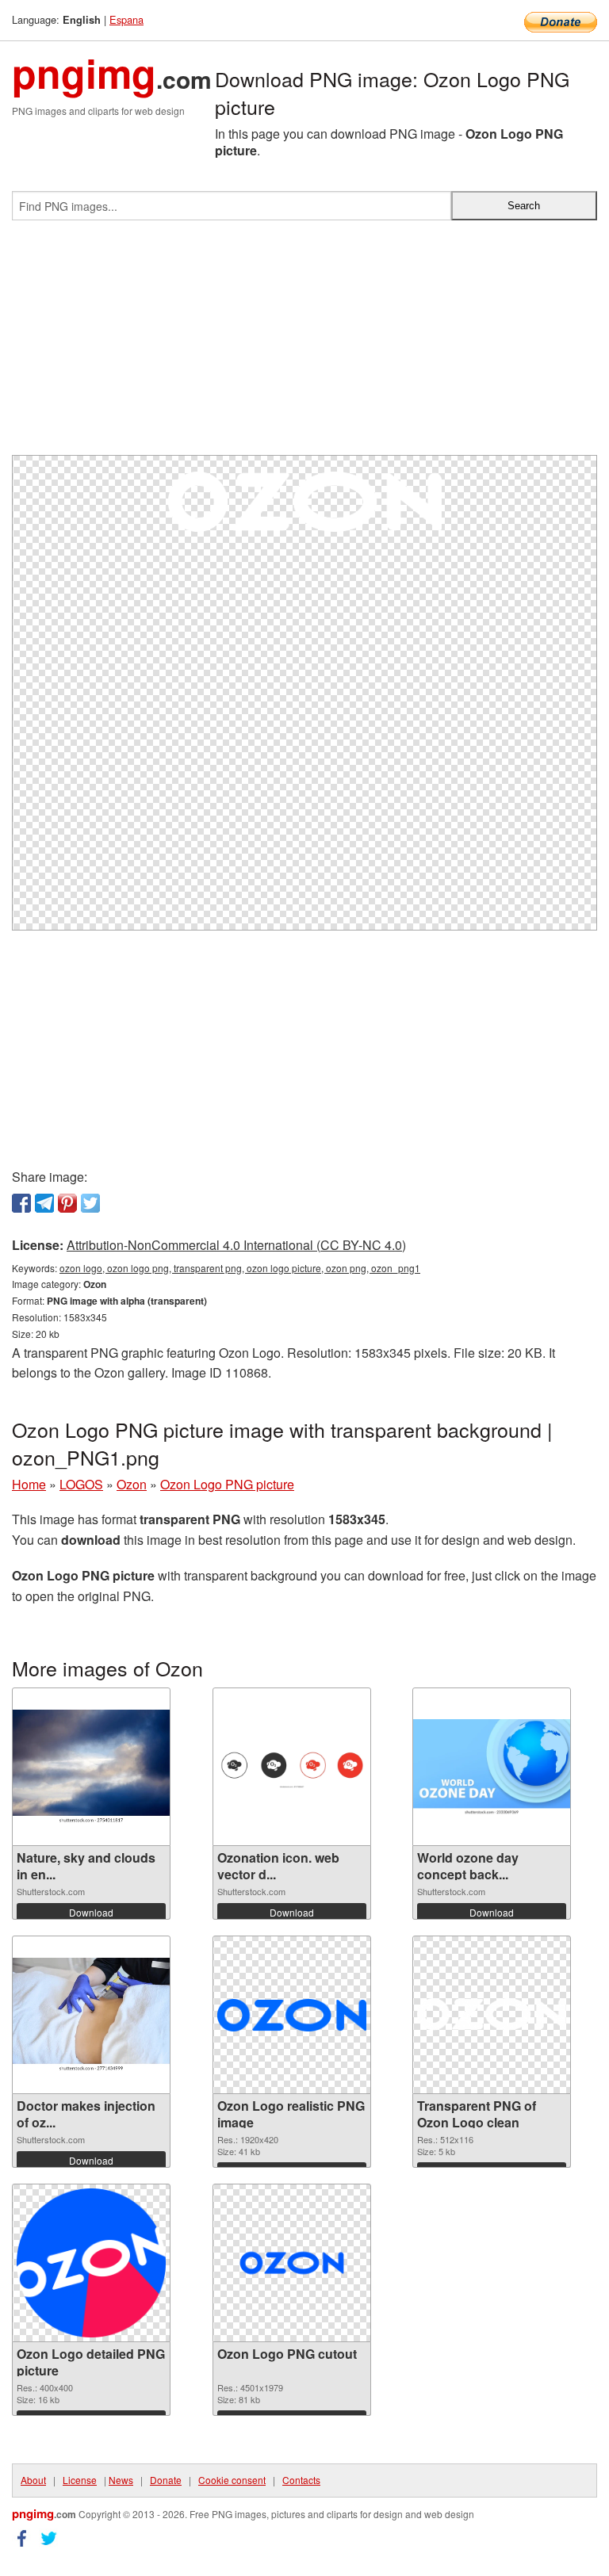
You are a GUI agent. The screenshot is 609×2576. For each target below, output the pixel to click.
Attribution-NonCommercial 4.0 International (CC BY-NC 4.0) (236, 1245)
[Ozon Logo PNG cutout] (292, 2263)
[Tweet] (90, 1203)
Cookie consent (232, 2480)
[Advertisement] (304, 344)
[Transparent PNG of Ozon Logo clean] (492, 2015)
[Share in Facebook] (21, 1203)
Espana (126, 19)
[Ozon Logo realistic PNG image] (292, 2015)
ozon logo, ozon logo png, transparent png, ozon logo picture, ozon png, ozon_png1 (240, 1268)
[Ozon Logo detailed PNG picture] (91, 2263)
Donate (166, 2480)
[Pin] (67, 1203)
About (33, 2480)
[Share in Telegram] (44, 1203)
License (80, 2480)
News (121, 2480)
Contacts (301, 2480)
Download (91, 1912)
